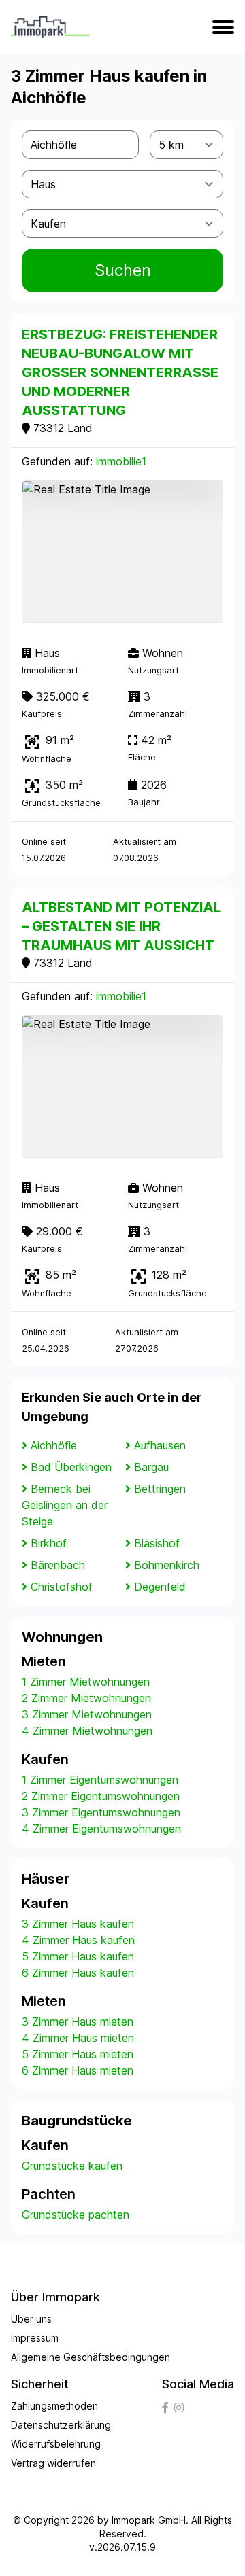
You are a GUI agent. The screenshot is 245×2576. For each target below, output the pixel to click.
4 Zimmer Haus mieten (78, 2038)
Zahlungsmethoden (54, 2406)
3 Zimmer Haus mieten (78, 2022)
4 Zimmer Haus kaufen (78, 1940)
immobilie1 (121, 461)
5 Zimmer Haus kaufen (78, 1956)
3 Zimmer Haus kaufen (78, 1924)
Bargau (151, 1467)
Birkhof (49, 1543)
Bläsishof (157, 1543)
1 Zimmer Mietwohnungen (86, 1682)
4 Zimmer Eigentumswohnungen (101, 1829)
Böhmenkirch (167, 1565)
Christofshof (62, 1587)
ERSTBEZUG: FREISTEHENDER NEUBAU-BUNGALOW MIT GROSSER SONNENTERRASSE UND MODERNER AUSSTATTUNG (120, 372)
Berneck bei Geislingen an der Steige (65, 1505)
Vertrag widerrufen (53, 2463)
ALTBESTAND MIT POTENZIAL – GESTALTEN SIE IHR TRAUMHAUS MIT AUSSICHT (121, 926)
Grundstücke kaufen (72, 2166)
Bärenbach (58, 1565)
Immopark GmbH (149, 2520)
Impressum (35, 2338)
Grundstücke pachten (76, 2215)
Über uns (31, 2319)
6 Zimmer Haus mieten (78, 2070)
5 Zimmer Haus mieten (78, 2054)
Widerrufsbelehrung (56, 2444)
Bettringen (160, 1489)
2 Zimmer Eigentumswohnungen (101, 1796)
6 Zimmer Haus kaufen (78, 1973)
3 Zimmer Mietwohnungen (87, 1714)
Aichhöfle (54, 1445)
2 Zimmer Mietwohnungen (86, 1698)
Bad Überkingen (71, 1467)
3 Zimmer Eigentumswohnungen (101, 1812)
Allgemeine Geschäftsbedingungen (91, 2357)
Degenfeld (160, 1587)
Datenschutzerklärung (61, 2425)
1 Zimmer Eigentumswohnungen (100, 1780)
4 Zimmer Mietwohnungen (87, 1731)
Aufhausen (160, 1445)
